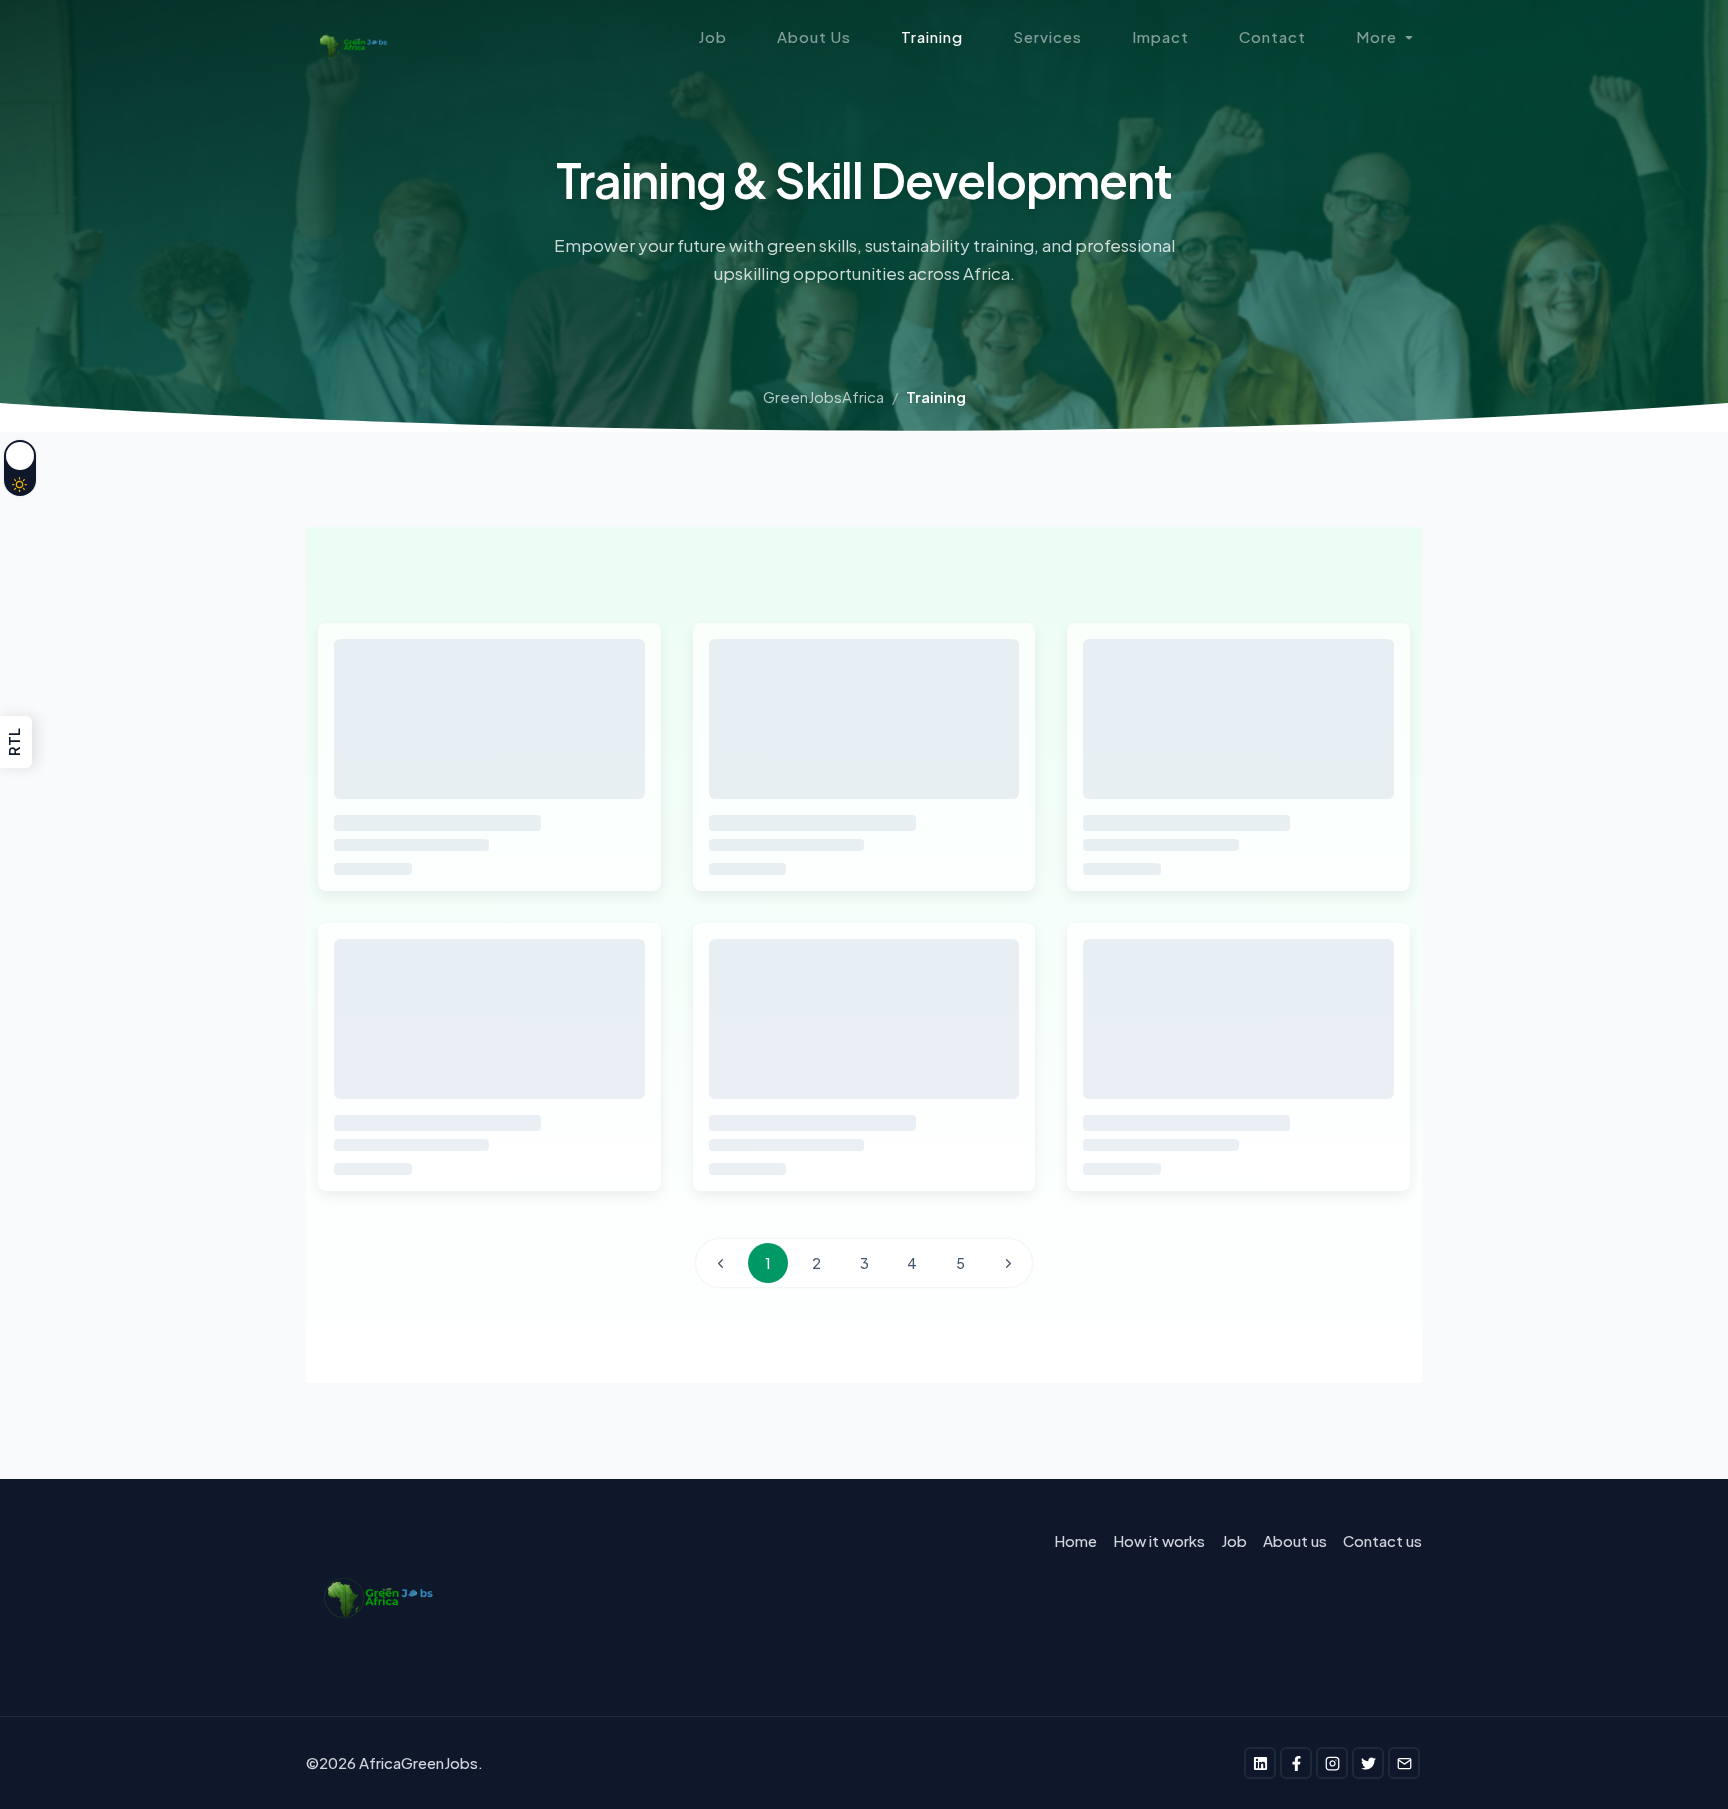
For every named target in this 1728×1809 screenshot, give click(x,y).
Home (1075, 1540)
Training (932, 36)
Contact (1272, 36)
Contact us (1382, 1540)
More (1376, 36)
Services (1047, 36)
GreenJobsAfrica (823, 396)
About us (1295, 1540)
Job (712, 36)
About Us (814, 36)
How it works (1159, 1540)
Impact (1160, 36)
